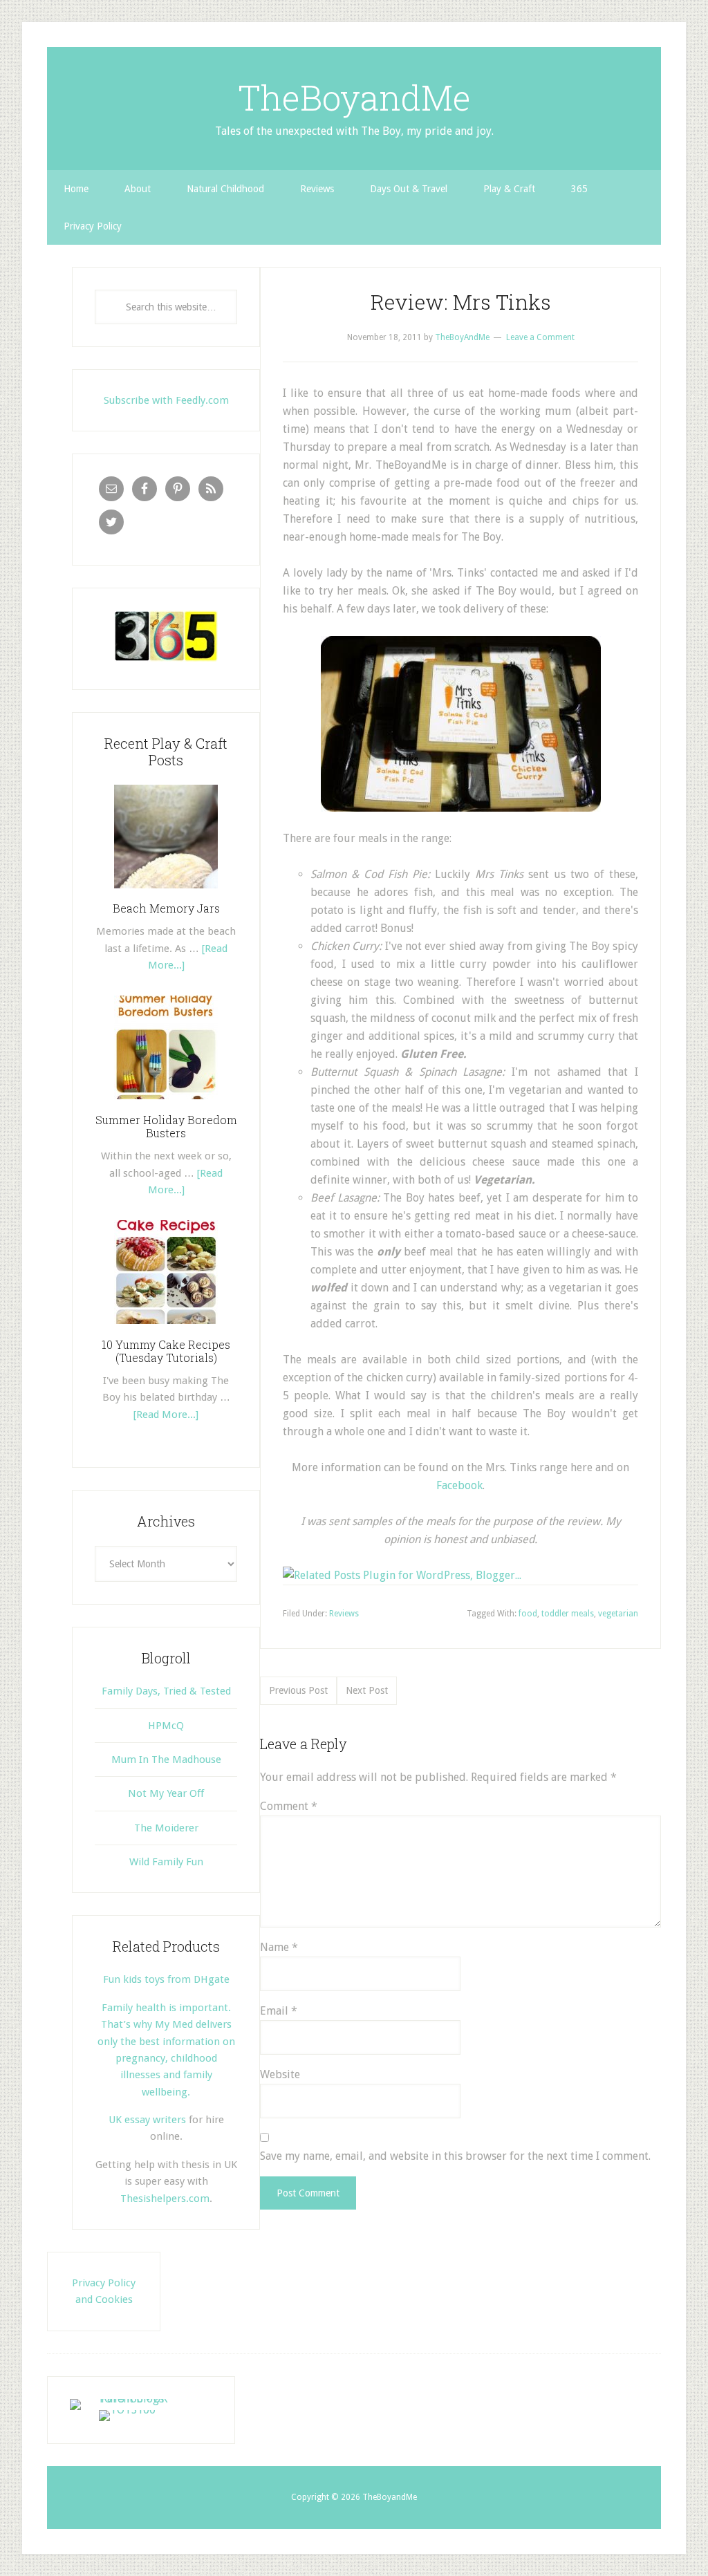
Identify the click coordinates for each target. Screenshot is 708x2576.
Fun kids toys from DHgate (166, 1979)
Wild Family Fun (166, 1862)
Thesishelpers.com (165, 2199)
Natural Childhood (225, 189)
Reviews (317, 189)
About (138, 189)
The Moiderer (166, 1828)
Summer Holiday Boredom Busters (166, 1126)
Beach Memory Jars (166, 908)
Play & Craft (509, 189)
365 (579, 189)
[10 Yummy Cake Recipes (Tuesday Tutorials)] (166, 1329)
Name (279, 1947)
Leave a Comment (540, 337)
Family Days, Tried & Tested (166, 1691)
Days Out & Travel (409, 189)
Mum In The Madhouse (166, 1760)
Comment (289, 1806)
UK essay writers (147, 2120)
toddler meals (568, 1614)
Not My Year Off (166, 1793)
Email (279, 2011)
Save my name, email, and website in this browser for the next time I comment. (455, 2156)
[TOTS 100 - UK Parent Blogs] (127, 2399)
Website (280, 2074)
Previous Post (298, 1690)
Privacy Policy (93, 226)
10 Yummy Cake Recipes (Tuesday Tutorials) (166, 1351)
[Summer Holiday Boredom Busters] (166, 1104)
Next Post (367, 1690)
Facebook (459, 1485)
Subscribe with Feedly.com (166, 400)
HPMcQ (166, 1726)
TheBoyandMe (354, 97)
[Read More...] (166, 1415)
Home (76, 189)
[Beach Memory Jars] (166, 893)
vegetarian (618, 1614)
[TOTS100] (127, 2410)
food (528, 1614)
